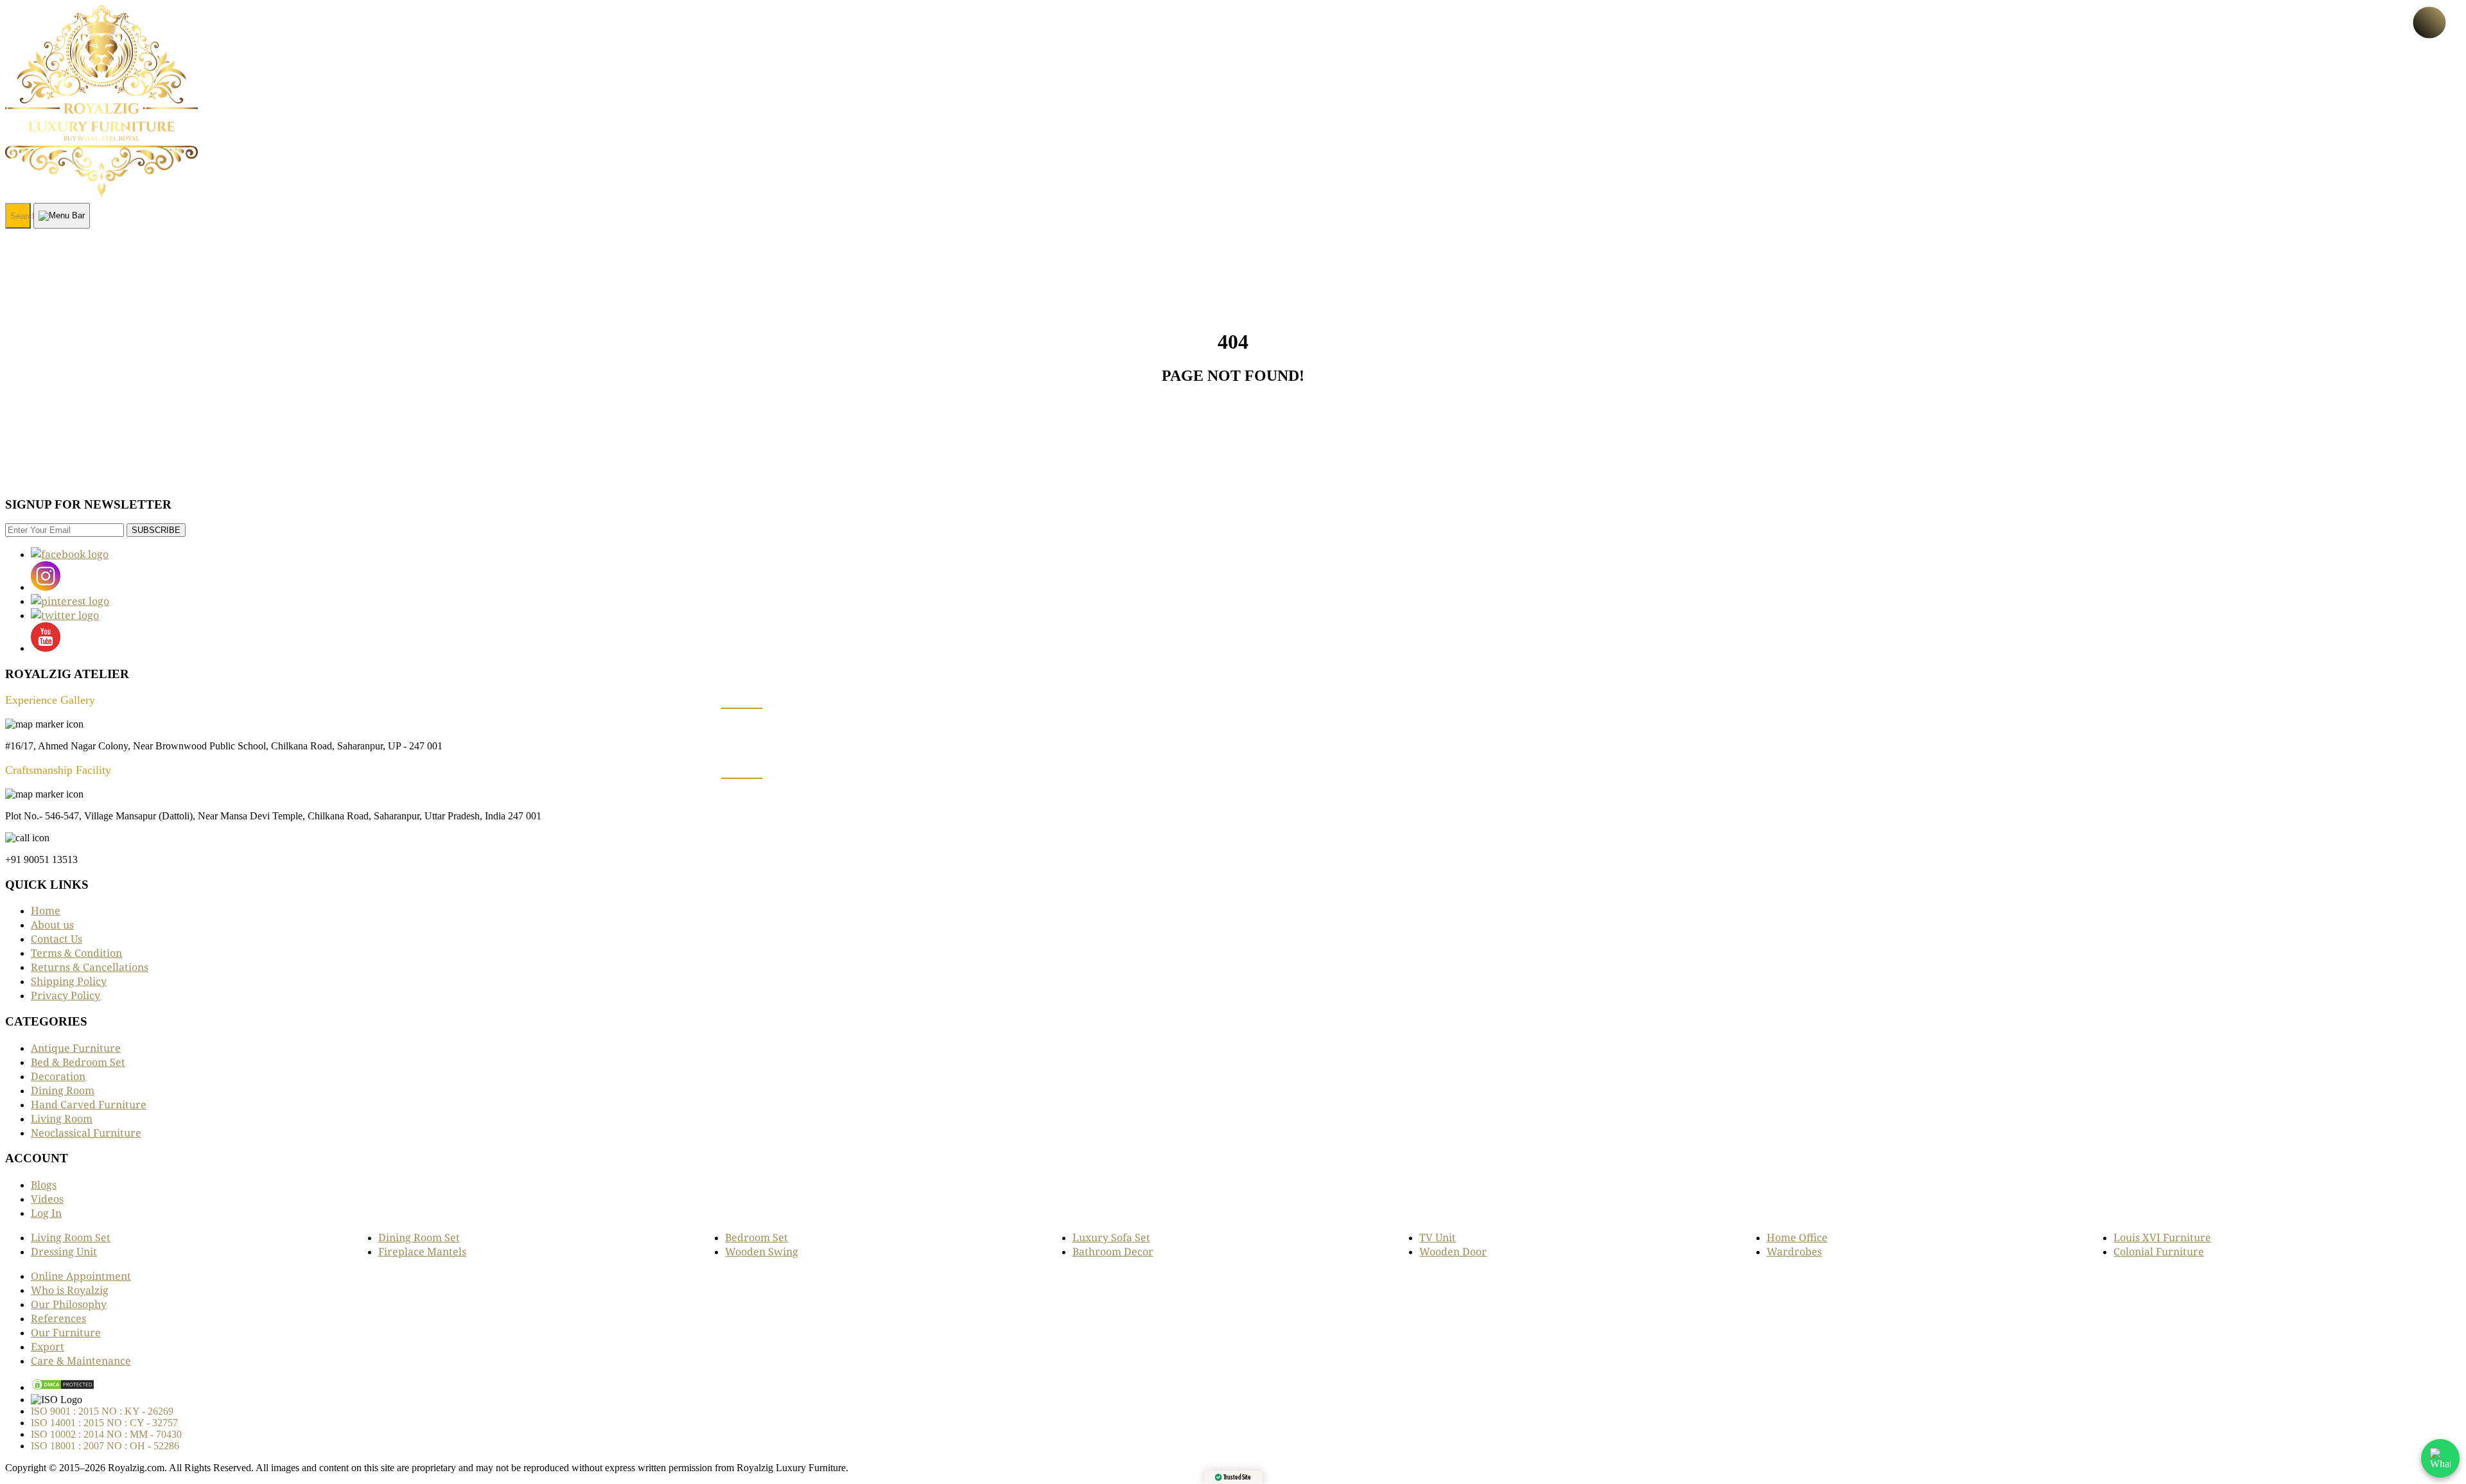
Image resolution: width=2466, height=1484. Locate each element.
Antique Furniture (76, 1048)
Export (48, 1347)
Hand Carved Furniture (89, 1104)
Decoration (58, 1076)
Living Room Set (71, 1237)
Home (46, 911)
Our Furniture (66, 1332)
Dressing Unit (64, 1252)
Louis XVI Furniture (2162, 1237)
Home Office (1797, 1237)
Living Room (62, 1119)
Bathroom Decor (1113, 1252)
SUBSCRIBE (156, 530)
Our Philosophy (69, 1304)
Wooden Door (1453, 1252)
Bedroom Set (756, 1237)
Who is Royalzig (70, 1290)
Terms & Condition (76, 953)
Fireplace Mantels (422, 1252)
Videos (47, 1199)
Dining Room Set (419, 1237)
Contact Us (57, 939)
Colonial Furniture (2159, 1252)
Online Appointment (81, 1276)
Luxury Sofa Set (1111, 1237)
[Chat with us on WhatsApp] (2440, 1458)
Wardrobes (1794, 1252)
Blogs (44, 1185)
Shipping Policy (69, 981)
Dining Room (63, 1090)
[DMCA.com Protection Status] (63, 1387)
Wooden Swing (762, 1252)
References (58, 1318)
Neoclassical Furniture (86, 1133)
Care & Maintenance (81, 1361)
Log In (46, 1213)
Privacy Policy (66, 995)
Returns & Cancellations (90, 967)
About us (52, 925)
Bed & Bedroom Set (78, 1062)
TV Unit (1438, 1237)
